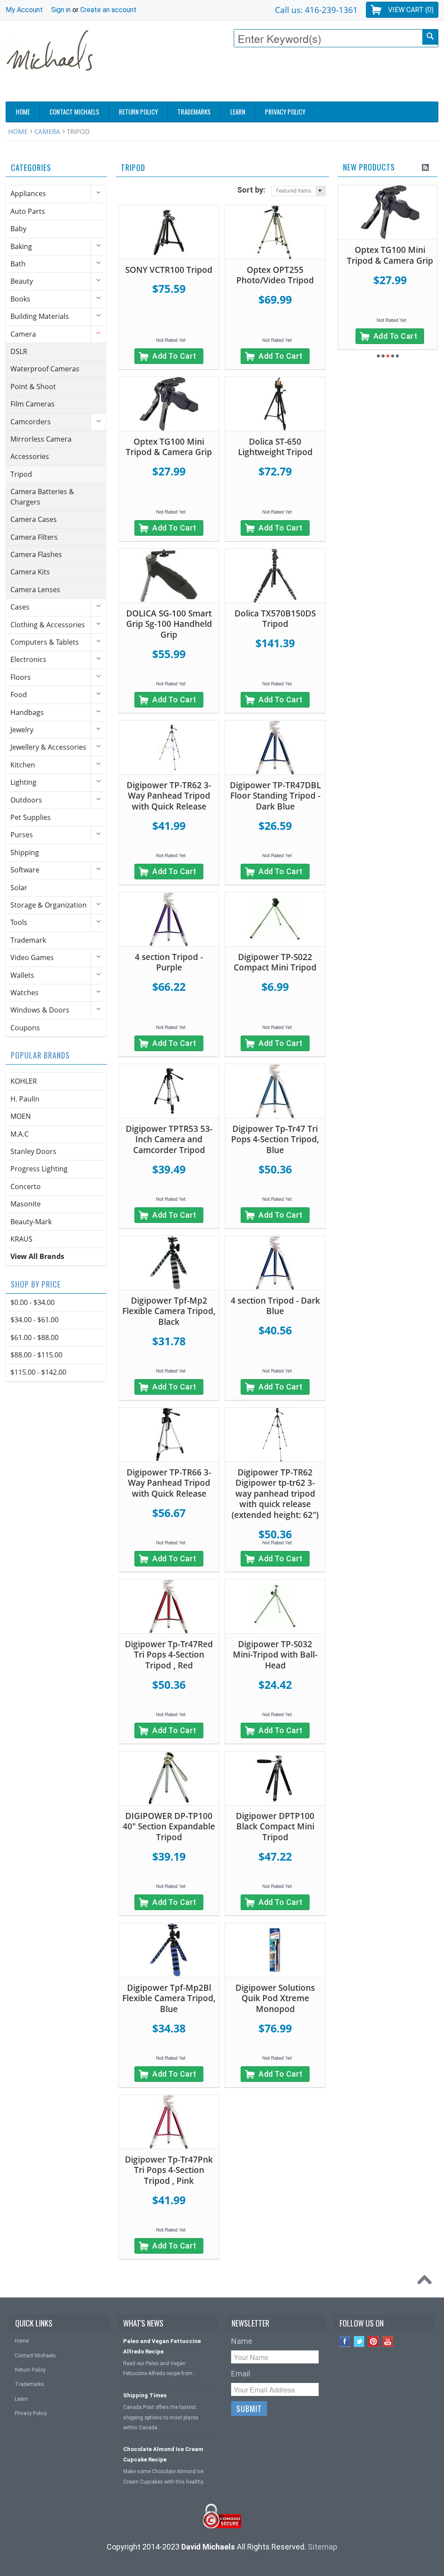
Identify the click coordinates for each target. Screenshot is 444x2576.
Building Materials (40, 316)
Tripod (21, 474)
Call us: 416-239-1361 (316, 10)
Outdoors (26, 800)
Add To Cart (174, 356)
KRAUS (21, 1239)
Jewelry (22, 730)
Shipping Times (145, 2395)
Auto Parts (28, 211)
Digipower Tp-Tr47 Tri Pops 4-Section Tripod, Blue (275, 1139)
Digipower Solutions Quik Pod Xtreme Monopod (275, 1998)
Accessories (30, 456)
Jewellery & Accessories (48, 747)
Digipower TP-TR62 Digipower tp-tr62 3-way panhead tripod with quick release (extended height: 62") (275, 1494)
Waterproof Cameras (45, 369)
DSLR (19, 351)
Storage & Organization (49, 905)
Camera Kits (30, 572)
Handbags (27, 712)
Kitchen (23, 765)
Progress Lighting (39, 1169)
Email (241, 2374)
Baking (21, 246)
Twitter (359, 2342)
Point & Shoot (33, 387)
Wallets (22, 975)
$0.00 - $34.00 (33, 1302)
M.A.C (20, 1134)
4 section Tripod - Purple (169, 962)
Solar (19, 888)
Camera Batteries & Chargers (42, 497)
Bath (18, 264)
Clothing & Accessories (48, 625)
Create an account (108, 10)
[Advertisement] (281, 77)
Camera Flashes (36, 554)
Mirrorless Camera (41, 439)
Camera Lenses (35, 590)
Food (19, 695)
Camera (47, 131)
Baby (18, 229)
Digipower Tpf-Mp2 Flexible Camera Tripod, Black (169, 1311)
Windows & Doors (40, 1010)
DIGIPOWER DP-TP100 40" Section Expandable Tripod (169, 1827)
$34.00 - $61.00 (34, 1320)
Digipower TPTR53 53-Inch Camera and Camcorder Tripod (169, 1139)
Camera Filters (34, 537)
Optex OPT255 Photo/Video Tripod (275, 275)
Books (20, 299)
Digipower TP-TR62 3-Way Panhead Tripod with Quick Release (169, 796)
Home (18, 131)
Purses (22, 835)
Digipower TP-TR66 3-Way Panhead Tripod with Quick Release (169, 1483)
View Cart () (411, 10)
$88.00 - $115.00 (36, 1355)
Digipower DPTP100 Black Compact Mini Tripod (275, 1827)
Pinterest (374, 2342)
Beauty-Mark (31, 1222)
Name (242, 2341)
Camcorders (31, 422)
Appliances (28, 193)
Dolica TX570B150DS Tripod (275, 619)
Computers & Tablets (45, 642)
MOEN (21, 1116)
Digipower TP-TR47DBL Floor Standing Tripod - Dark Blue (275, 796)
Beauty (22, 281)
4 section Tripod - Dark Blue (275, 1306)
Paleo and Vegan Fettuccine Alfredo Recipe (162, 2346)
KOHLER (24, 1081)
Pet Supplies (31, 817)
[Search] (430, 37)
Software (25, 870)
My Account (24, 10)
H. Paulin (25, 1099)
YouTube (388, 2342)
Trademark (28, 940)
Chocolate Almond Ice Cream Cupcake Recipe (163, 2454)
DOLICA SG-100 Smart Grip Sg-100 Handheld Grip (169, 624)
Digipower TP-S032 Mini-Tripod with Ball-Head (275, 1655)
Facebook (345, 2342)
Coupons (25, 1028)
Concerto (26, 1186)
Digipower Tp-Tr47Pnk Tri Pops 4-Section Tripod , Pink (169, 2170)
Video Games (32, 957)
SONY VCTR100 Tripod (169, 270)
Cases (20, 607)
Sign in (61, 10)
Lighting (23, 782)
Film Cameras (33, 404)
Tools (19, 922)
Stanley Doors (33, 1151)
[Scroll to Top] (427, 2282)
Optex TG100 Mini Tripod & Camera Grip (169, 447)
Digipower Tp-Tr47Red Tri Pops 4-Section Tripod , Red (169, 1655)
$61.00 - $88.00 (34, 1337)
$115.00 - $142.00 (38, 1372)
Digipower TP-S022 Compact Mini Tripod (275, 962)
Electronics (28, 659)
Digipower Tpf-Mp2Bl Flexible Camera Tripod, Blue (169, 1998)
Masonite (26, 1204)
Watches (24, 993)
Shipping (25, 852)
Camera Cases (34, 519)
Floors (21, 677)
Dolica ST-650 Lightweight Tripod (275, 447)
